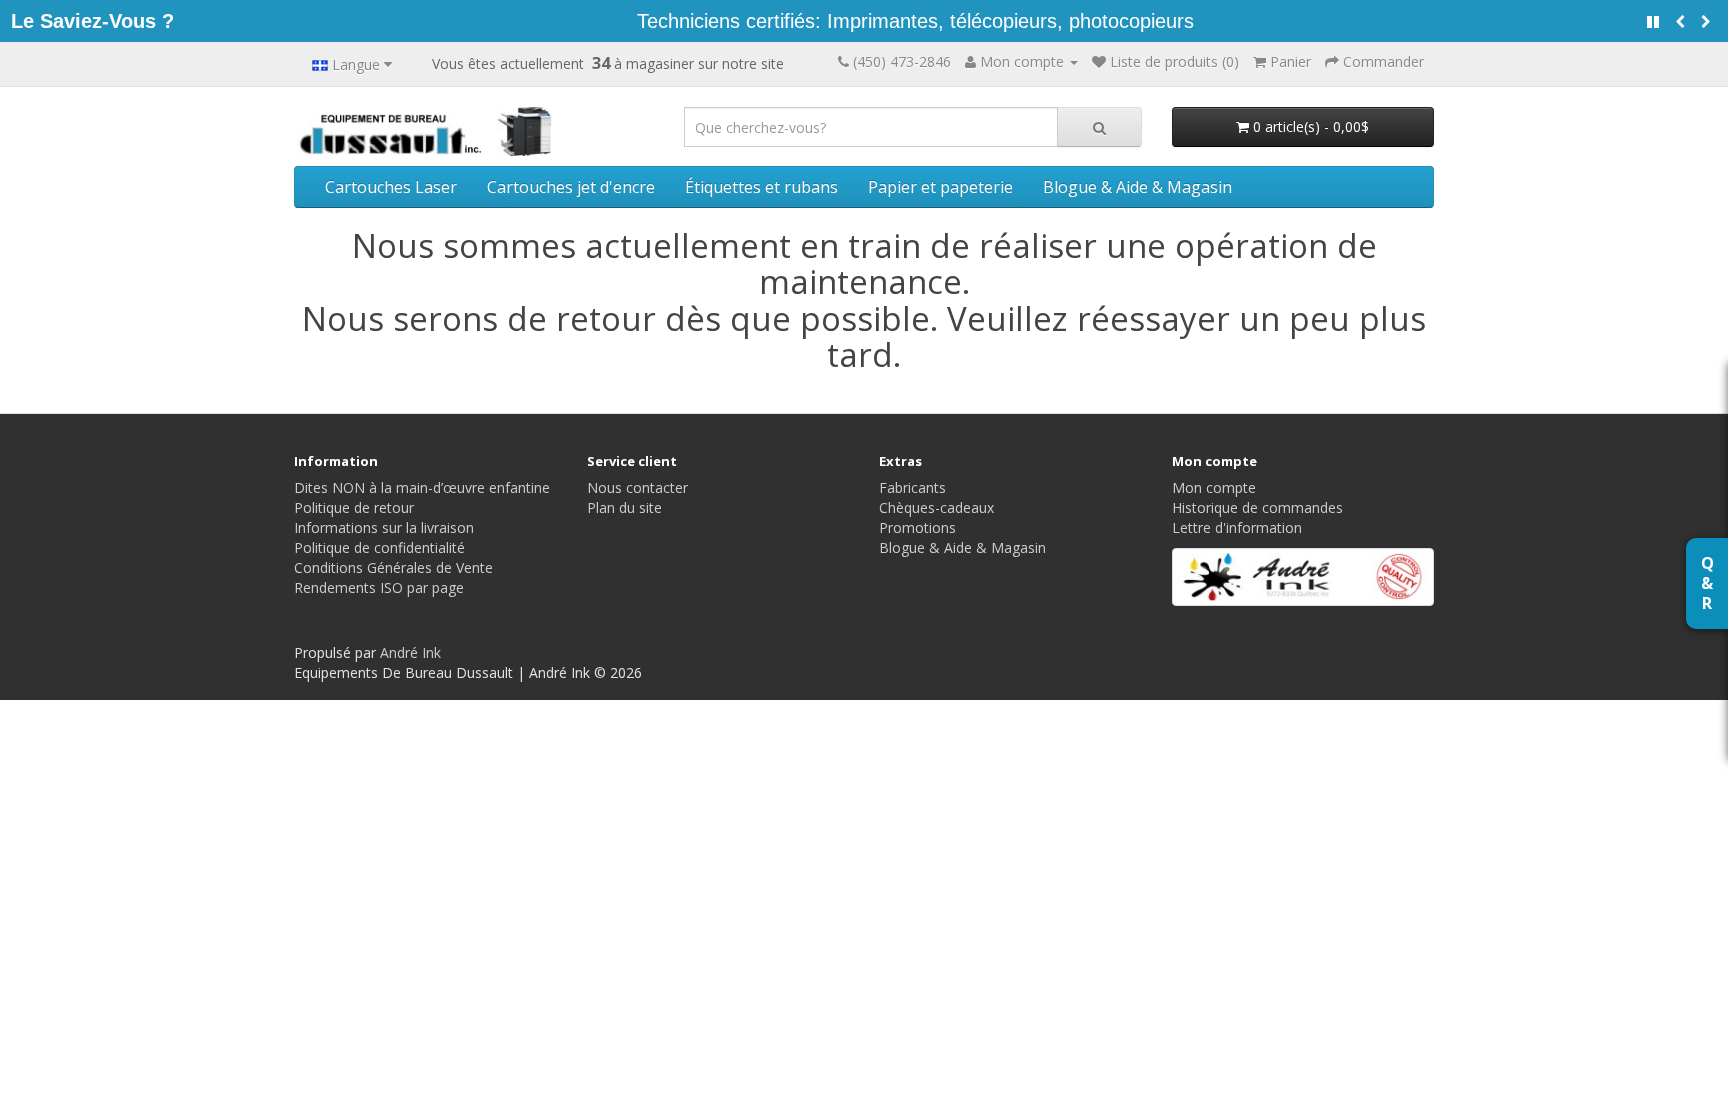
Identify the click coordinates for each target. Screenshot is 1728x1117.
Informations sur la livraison (384, 527)
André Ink (410, 652)
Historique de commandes (1257, 507)
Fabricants (912, 487)
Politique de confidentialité (379, 547)
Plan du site (624, 507)
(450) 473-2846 (902, 61)
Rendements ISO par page (379, 587)
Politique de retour (354, 507)
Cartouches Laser (391, 187)
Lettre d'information (1237, 527)
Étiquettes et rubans (761, 187)
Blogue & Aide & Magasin (1137, 187)
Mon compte (1214, 487)
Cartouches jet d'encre (571, 187)
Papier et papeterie (940, 187)
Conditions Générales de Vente (393, 567)
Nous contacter (637, 487)
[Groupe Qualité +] (1303, 576)
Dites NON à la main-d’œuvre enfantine (422, 487)
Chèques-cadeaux (936, 507)
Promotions (917, 527)
